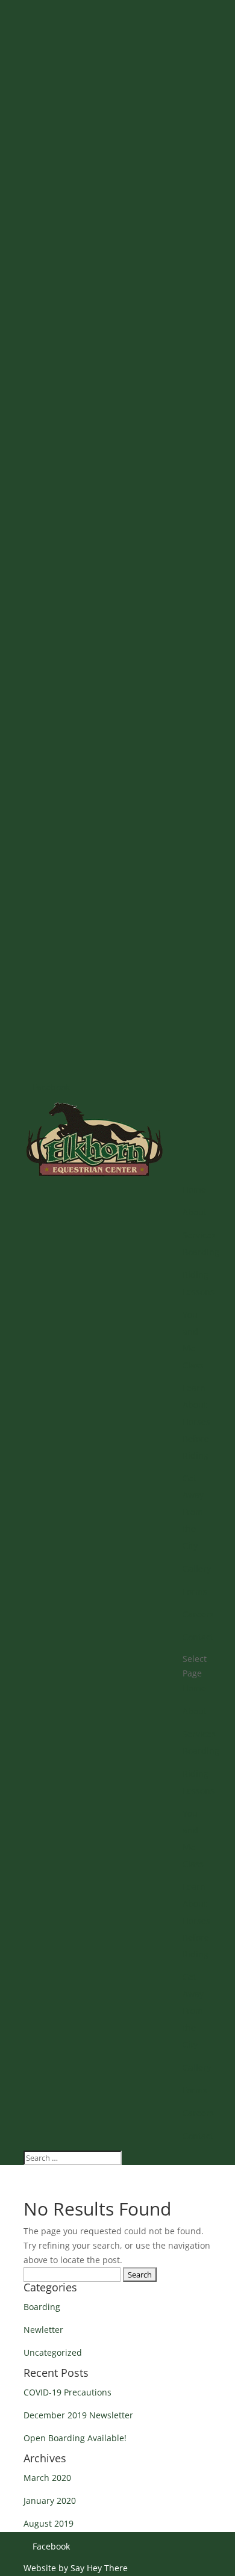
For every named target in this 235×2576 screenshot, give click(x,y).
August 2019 (49, 2523)
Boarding (201, 1252)
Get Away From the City (193, 1512)
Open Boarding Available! (75, 2438)
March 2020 (47, 2478)
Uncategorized (53, 2352)
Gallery (197, 1568)
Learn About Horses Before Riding (196, 1422)
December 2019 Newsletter (78, 2415)
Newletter (43, 2330)
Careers (198, 1614)
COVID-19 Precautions (67, 2392)
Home (194, 1189)
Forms (195, 1591)
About (195, 1212)
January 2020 (50, 2500)
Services (199, 1235)
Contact (198, 1637)
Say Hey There (99, 2568)
